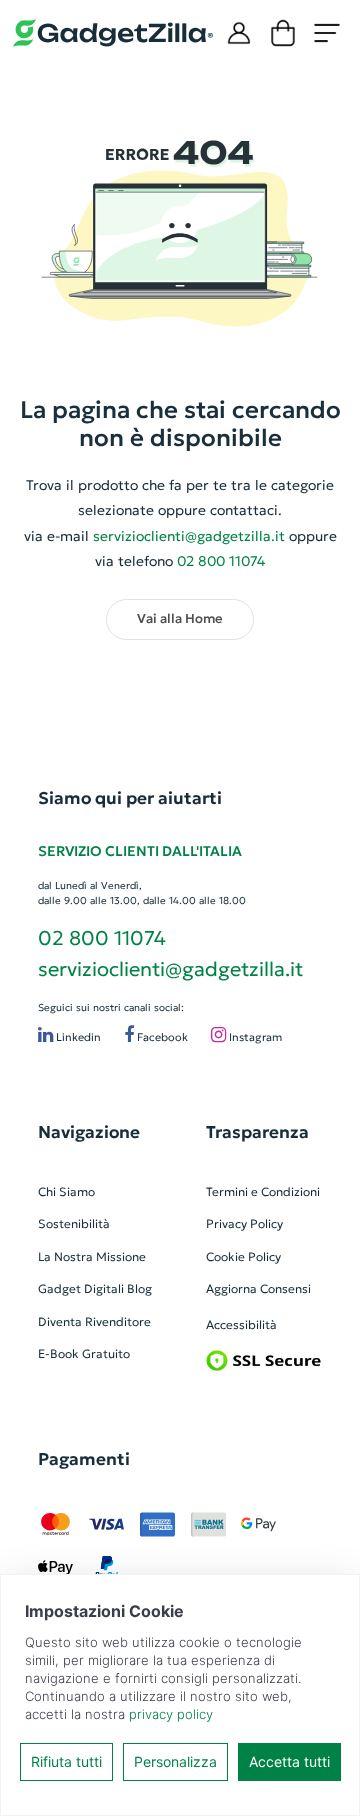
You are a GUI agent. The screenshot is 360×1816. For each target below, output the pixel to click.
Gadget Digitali (81, 1288)
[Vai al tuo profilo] (239, 33)
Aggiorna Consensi (258, 1288)
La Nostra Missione (92, 1256)
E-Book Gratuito (84, 1353)
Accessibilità (241, 1324)
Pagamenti (84, 1459)
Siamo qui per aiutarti (130, 798)
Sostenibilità (74, 1223)
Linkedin (77, 1037)
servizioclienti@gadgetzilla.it (189, 536)
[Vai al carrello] (283, 33)
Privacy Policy (244, 1223)
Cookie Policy (243, 1256)
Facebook (161, 1037)
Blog (139, 1288)
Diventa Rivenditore (94, 1321)
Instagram (254, 1037)
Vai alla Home (180, 619)
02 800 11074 (102, 938)
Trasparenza (257, 1132)
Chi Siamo (66, 1191)
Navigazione (89, 1132)
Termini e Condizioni (263, 1191)
